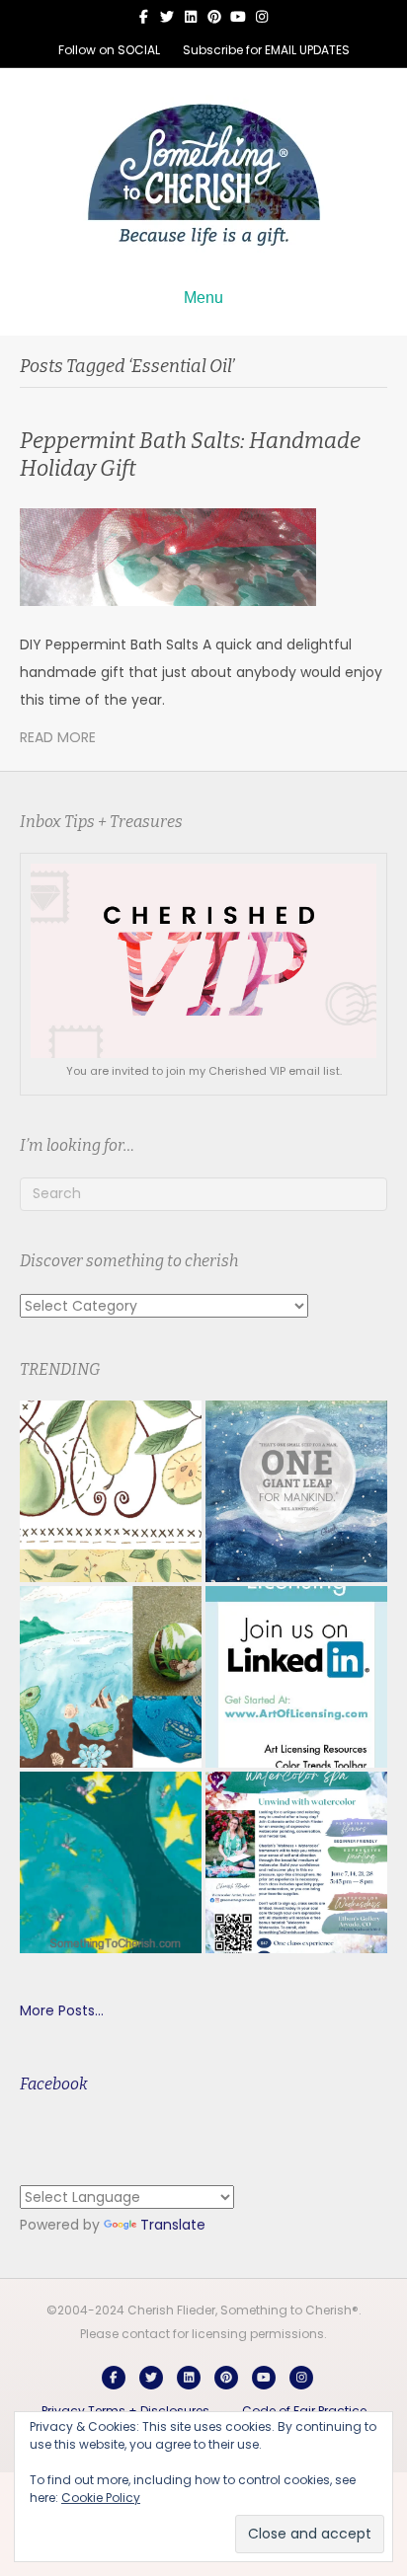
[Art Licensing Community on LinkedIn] (296, 1677)
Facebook (54, 2084)
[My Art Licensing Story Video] (111, 1862)
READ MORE (58, 737)
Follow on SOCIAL (109, 50)
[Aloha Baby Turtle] (111, 1677)
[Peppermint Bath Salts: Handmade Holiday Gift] (168, 556)
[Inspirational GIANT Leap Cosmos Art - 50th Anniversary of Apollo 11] (296, 1491)
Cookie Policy (101, 2498)
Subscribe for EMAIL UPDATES (266, 50)
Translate (173, 2225)
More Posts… (62, 2010)
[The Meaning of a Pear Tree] (111, 1491)
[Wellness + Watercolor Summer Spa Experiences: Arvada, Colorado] (296, 1862)
